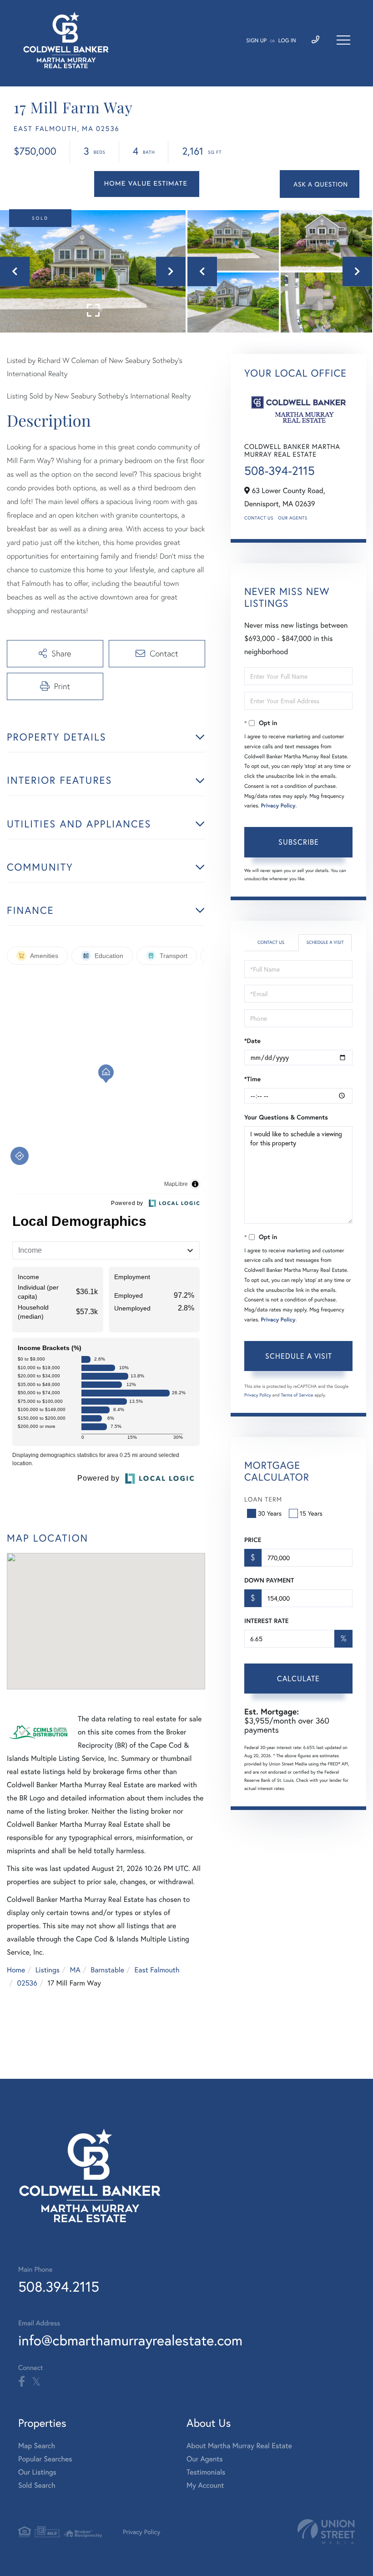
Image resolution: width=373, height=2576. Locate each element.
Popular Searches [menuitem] (45, 2459)
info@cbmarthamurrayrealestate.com (130, 2340)
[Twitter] (36, 2382)
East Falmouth (157, 1970)
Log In (287, 41)
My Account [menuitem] (205, 2485)
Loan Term (263, 1499)
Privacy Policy (278, 806)
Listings (48, 1970)
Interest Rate (266, 1621)
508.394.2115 (59, 2286)
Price (253, 1540)
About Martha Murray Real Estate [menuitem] (239, 2446)
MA (75, 1970)
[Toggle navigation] (343, 40)
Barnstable (107, 1970)
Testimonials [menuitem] (206, 2472)
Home (16, 1970)
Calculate (298, 1678)
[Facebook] (22, 2382)
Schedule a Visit (325, 942)
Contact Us (259, 518)
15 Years (311, 1513)
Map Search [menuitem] (37, 2446)
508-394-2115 (280, 471)
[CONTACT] (320, 184)
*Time (252, 1079)
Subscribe (299, 842)
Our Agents (292, 518)
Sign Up (256, 41)
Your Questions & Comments (286, 1117)
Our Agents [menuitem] (205, 2459)
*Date (252, 1041)
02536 (27, 1983)
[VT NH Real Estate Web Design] (326, 2532)
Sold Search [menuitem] (37, 2485)
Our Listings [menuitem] (37, 2472)
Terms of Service (297, 1395)
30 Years (270, 1513)
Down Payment (269, 1580)
